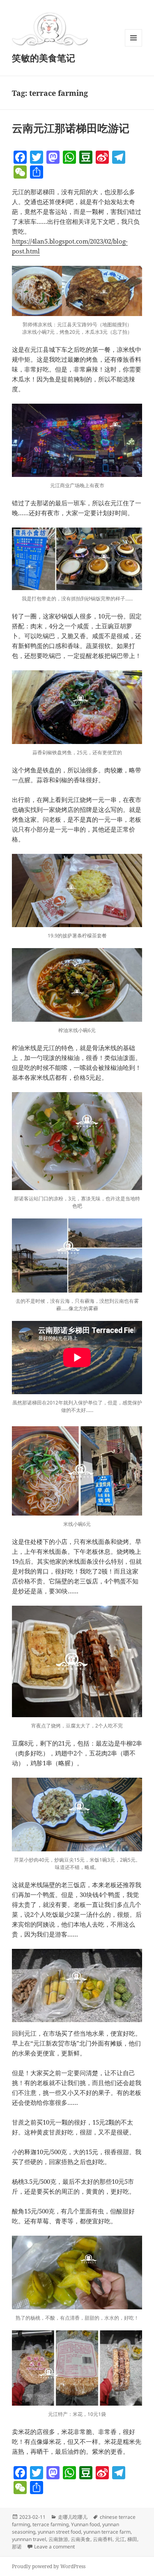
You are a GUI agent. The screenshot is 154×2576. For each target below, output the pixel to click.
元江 (120, 2539)
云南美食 (80, 2539)
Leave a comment (54, 2547)
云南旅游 (58, 2539)
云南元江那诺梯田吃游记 (71, 128)
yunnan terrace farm (107, 2532)
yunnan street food (59, 2532)
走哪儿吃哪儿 (73, 2517)
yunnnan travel (29, 2539)
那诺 (17, 2547)
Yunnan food (85, 2524)
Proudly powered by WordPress (49, 2566)
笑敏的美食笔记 (44, 58)
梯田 (132, 2539)
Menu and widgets (134, 46)
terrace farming (51, 2524)
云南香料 (103, 2539)
